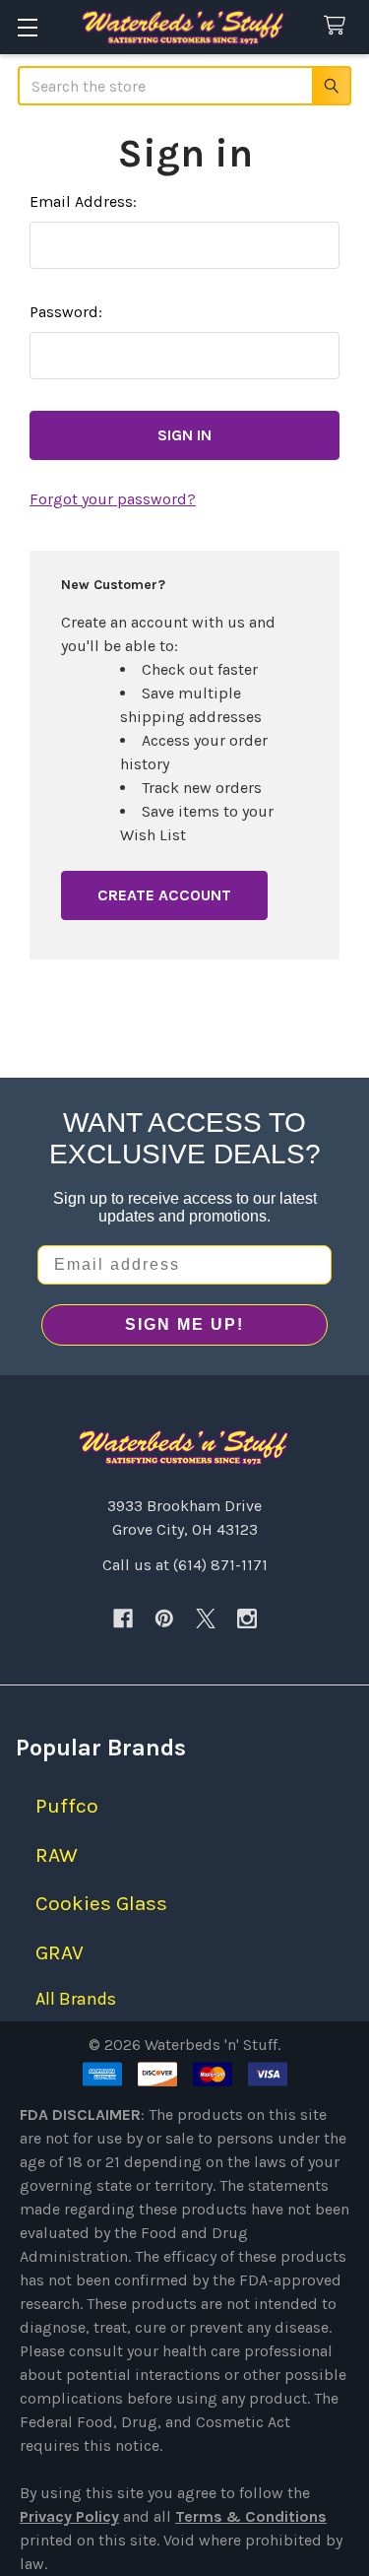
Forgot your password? (113, 499)
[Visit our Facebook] (123, 1618)
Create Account (164, 895)
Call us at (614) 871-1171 (185, 1565)
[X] (206, 1618)
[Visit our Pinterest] (164, 1618)
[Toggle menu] (27, 27)
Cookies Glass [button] (101, 1903)
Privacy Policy (69, 2516)
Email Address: (83, 201)
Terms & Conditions (251, 2516)
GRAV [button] (60, 1952)
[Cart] (339, 26)
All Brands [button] (76, 1999)
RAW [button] (57, 1855)
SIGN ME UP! (184, 1324)
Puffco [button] (67, 1806)
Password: (66, 312)
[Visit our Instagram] (247, 1618)
